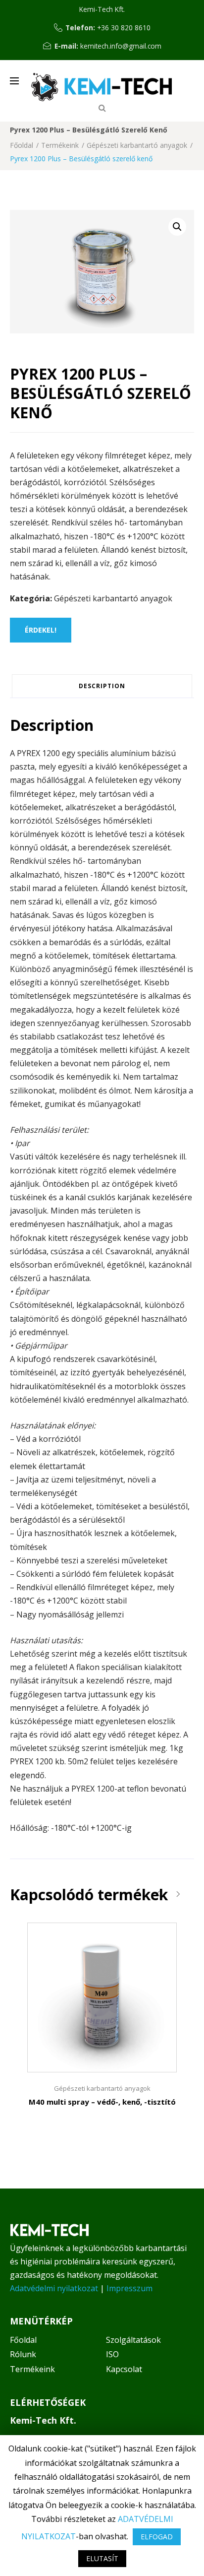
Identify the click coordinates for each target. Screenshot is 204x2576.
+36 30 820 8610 (124, 28)
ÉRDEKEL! (41, 630)
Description (102, 686)
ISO (112, 2354)
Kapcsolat (124, 2369)
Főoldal (22, 145)
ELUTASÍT (102, 2558)
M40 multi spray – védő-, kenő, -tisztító (102, 2102)
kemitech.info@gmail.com (121, 46)
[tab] (102, 686)
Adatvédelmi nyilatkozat (54, 2288)
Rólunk (23, 2354)
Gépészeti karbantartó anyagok (137, 145)
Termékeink (60, 145)
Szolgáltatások (133, 2340)
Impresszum (129, 2288)
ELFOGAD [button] (157, 2537)
